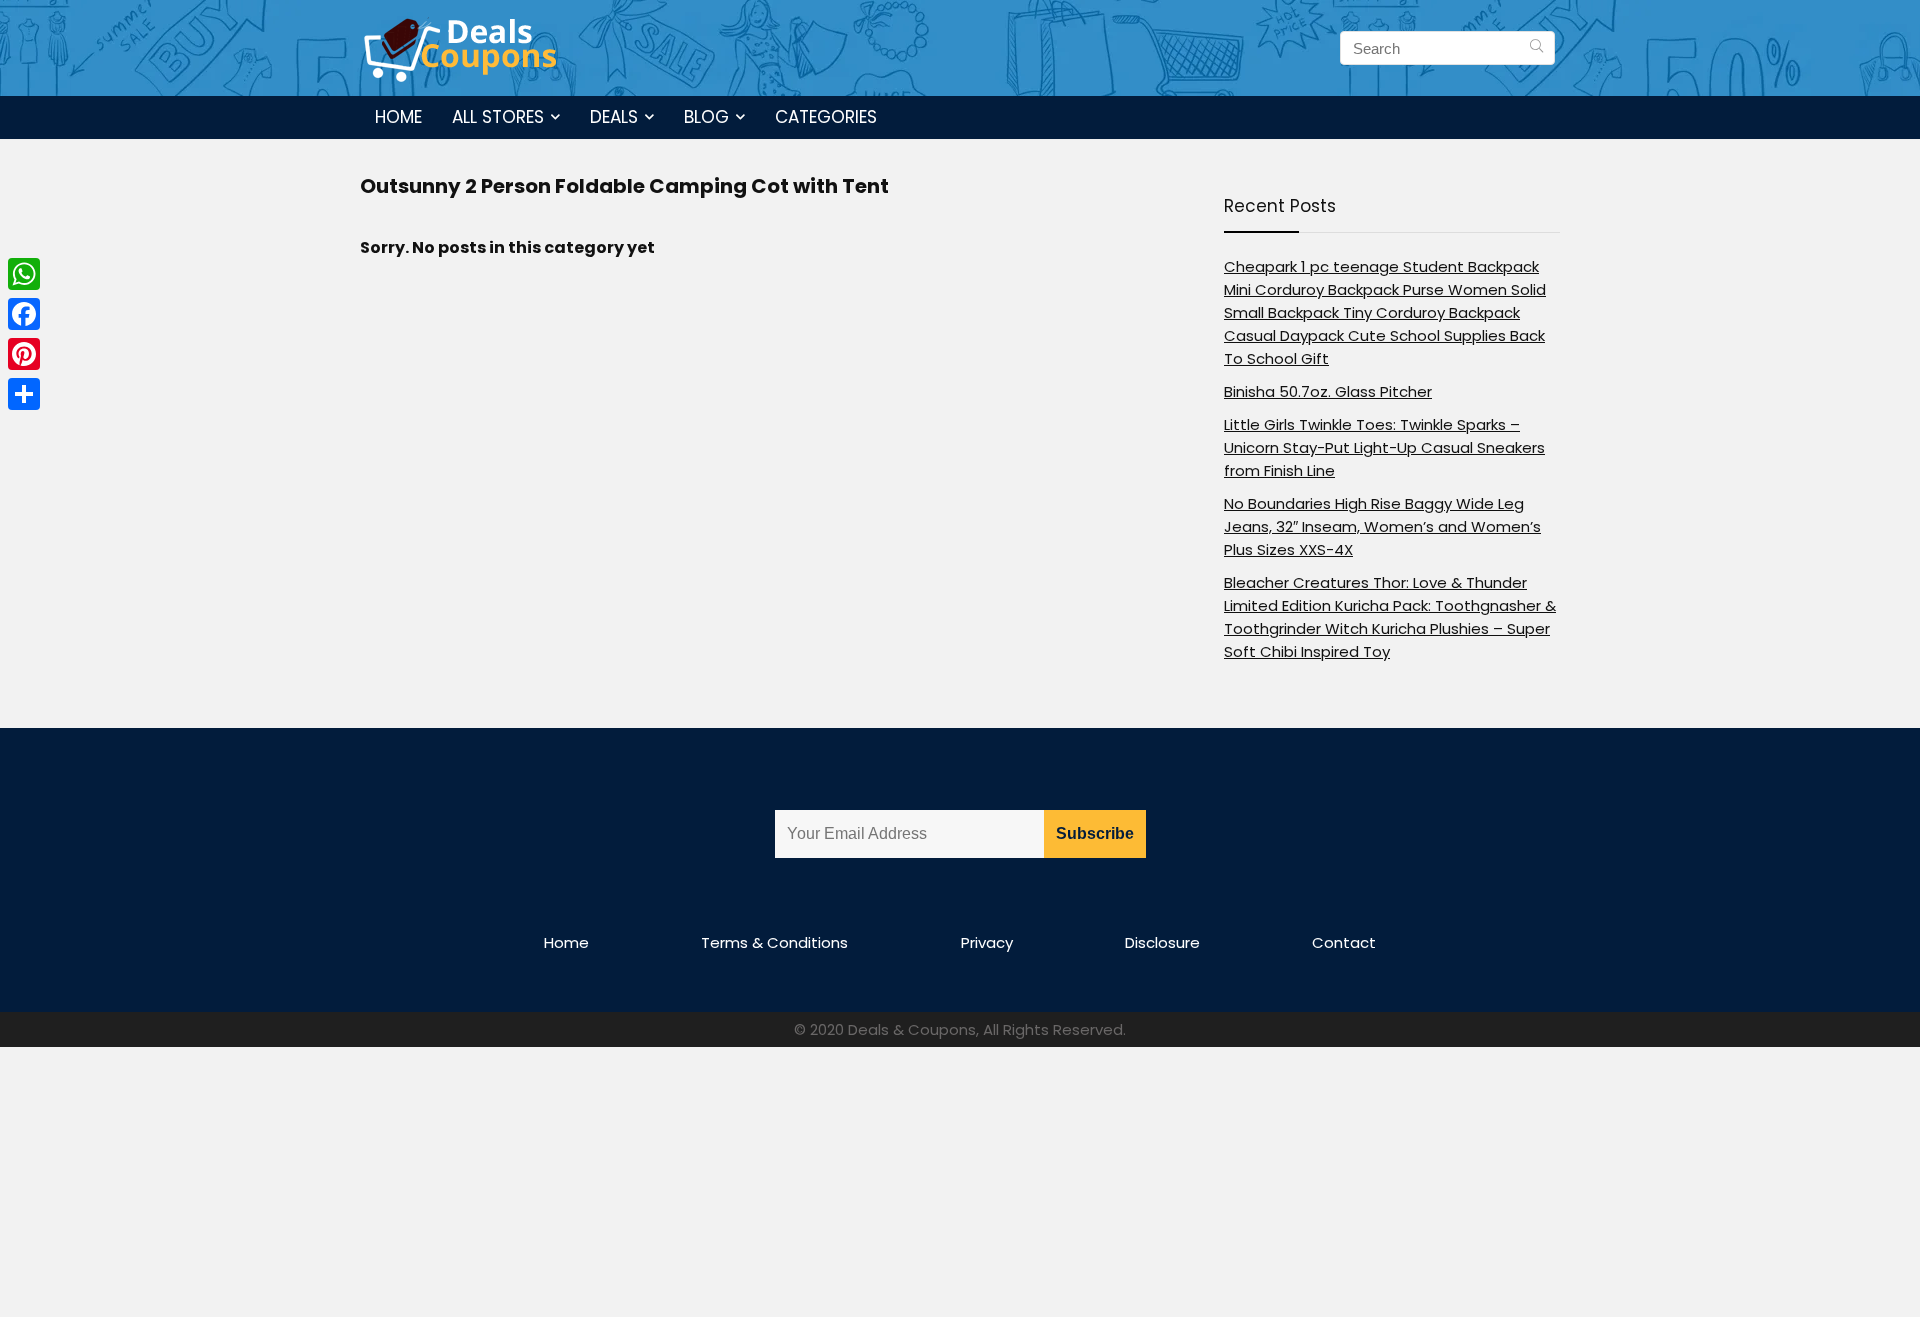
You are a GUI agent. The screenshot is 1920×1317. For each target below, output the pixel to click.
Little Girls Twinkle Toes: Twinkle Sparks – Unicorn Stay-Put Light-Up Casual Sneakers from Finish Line (1384, 447)
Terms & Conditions (774, 942)
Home (398, 117)
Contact (1344, 942)
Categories (826, 117)
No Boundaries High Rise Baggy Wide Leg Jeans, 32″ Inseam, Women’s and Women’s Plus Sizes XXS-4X (1382, 526)
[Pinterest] (24, 354)
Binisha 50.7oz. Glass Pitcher (1328, 391)
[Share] (24, 394)
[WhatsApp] (24, 274)
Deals (614, 117)
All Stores (498, 117)
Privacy (987, 942)
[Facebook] (24, 314)
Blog (706, 117)
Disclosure (1162, 942)
